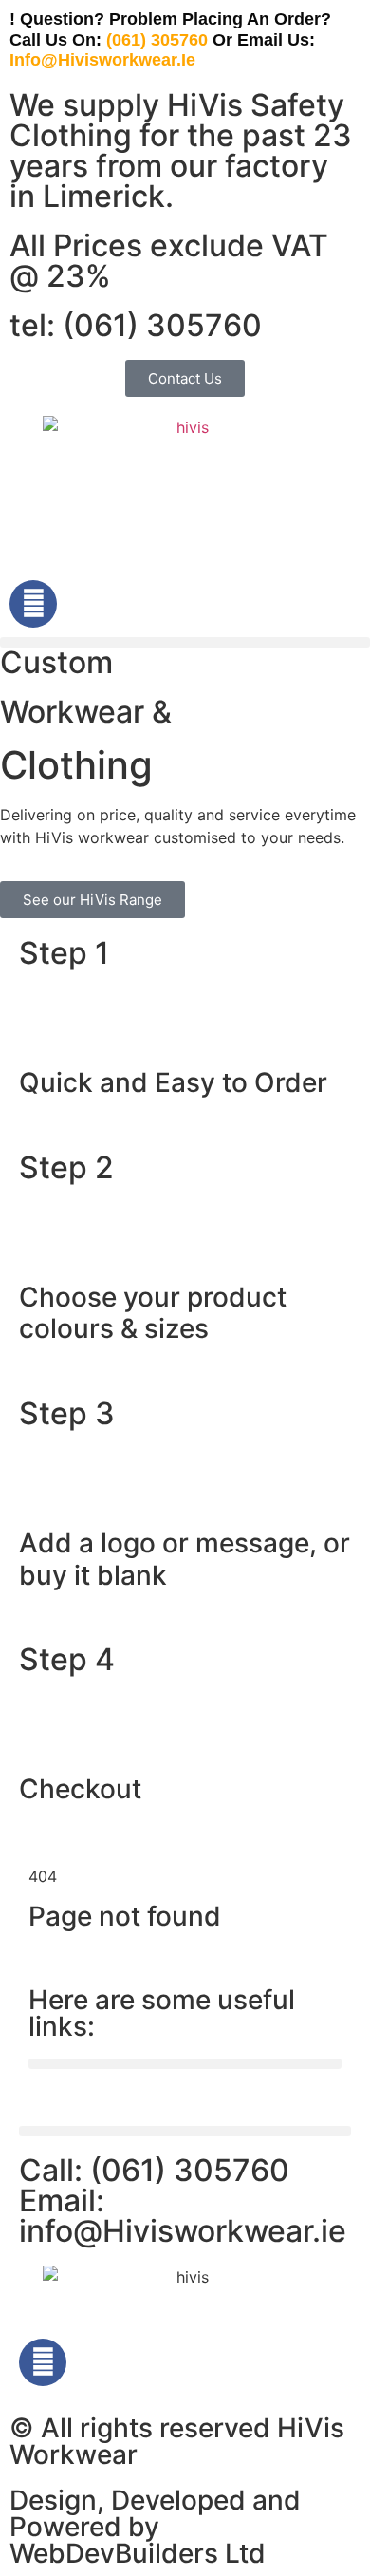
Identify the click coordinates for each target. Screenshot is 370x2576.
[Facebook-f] (43, 2362)
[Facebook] (33, 604)
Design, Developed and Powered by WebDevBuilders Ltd (155, 2527)
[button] (185, 642)
